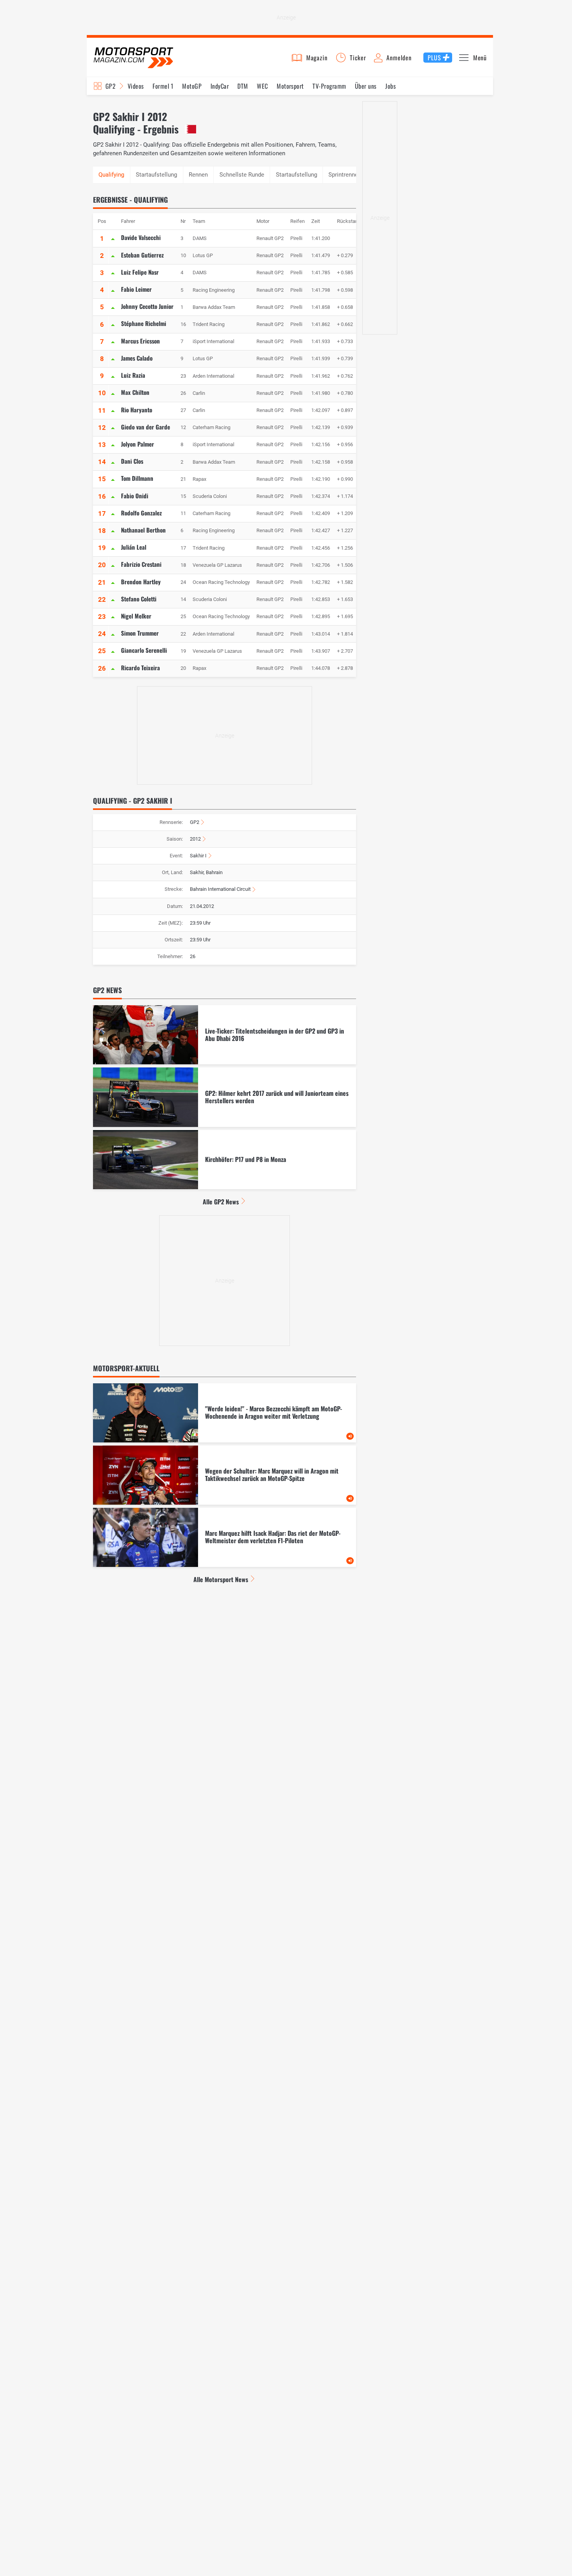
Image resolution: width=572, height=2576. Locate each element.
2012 (195, 839)
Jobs (390, 86)
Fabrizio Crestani (141, 564)
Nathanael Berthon (143, 530)
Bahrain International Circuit (220, 889)
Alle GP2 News (221, 1202)
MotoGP (192, 86)
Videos (136, 86)
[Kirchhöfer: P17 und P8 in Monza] (225, 1160)
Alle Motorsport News (221, 1579)
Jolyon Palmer (138, 444)
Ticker (358, 58)
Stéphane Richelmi (144, 323)
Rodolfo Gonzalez (141, 513)
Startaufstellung (156, 175)
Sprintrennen (345, 175)
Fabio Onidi (135, 496)
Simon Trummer (140, 633)
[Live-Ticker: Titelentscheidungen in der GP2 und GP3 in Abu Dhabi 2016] (225, 1035)
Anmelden (399, 58)
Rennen (198, 175)
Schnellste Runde (242, 175)
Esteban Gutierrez (142, 255)
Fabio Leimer (136, 289)
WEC (262, 86)
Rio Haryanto (137, 410)
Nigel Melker (136, 616)
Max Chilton (135, 392)
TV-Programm (329, 86)
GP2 (111, 86)
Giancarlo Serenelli (144, 650)
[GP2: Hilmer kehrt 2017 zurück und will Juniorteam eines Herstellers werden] (225, 1097)
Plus (434, 58)
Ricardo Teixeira (140, 668)
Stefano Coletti (139, 599)
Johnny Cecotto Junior (147, 306)
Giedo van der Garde (146, 427)
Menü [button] (480, 58)
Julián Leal (134, 547)
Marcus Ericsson (140, 341)
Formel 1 (163, 86)
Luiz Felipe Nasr (140, 272)
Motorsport (290, 86)
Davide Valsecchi (141, 237)
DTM (243, 86)
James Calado (137, 358)
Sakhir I (198, 856)
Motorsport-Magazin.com (133, 57)
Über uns (366, 86)
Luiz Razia (133, 375)
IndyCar (220, 86)
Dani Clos (132, 461)
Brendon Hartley (141, 582)
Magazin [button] (317, 58)
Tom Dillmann (137, 478)
